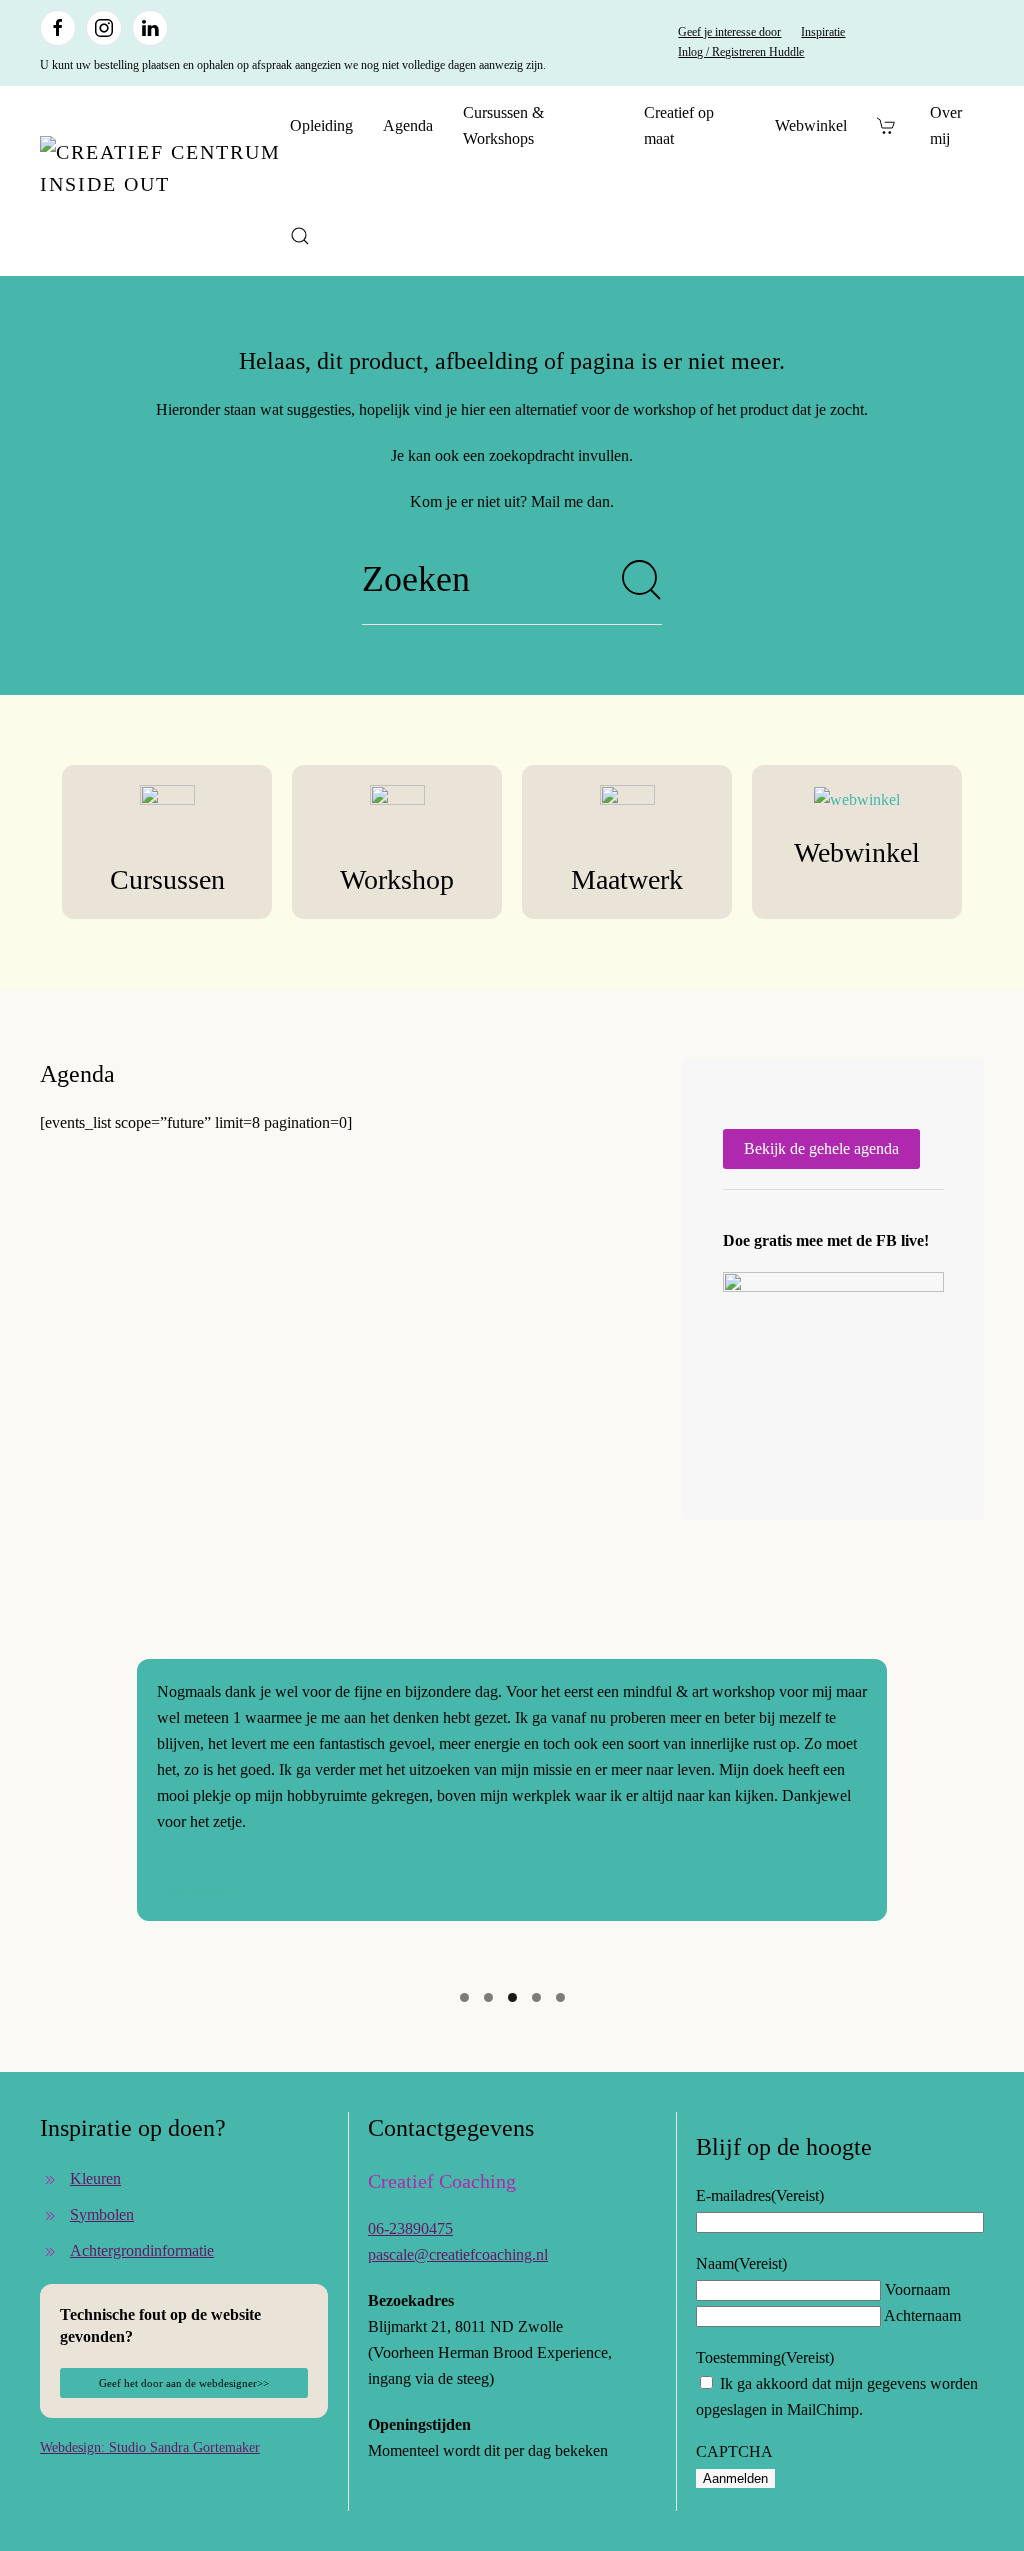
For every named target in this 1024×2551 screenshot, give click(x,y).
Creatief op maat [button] (679, 125)
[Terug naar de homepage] (165, 181)
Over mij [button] (946, 125)
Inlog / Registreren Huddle (741, 52)
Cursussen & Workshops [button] (503, 125)
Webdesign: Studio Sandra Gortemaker (150, 2447)
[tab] (464, 1997)
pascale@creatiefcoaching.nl (458, 2254)
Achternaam (922, 2315)
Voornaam (917, 2289)
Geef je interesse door (729, 32)
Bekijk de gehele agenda (821, 1148)
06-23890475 (410, 2228)
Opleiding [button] (321, 125)
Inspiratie (823, 32)
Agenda (408, 125)
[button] (300, 236)
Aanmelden (735, 2478)
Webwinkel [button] (811, 125)
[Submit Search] (642, 580)
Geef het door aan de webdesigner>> (184, 2383)
